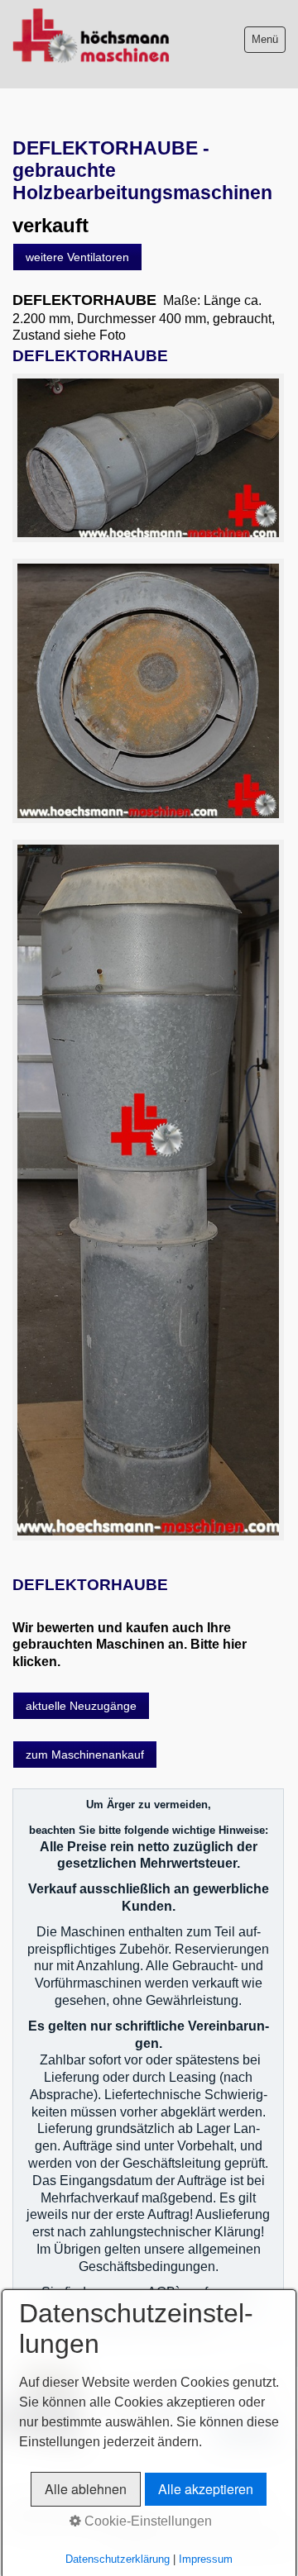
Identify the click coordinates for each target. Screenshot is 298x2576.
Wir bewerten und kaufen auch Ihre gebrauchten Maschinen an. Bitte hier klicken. (130, 1645)
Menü (265, 39)
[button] (77, 257)
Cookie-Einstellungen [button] (147, 2521)
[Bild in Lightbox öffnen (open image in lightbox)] (148, 457)
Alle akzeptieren (206, 2489)
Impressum (206, 2559)
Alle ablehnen (86, 2489)
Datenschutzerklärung (118, 2559)
